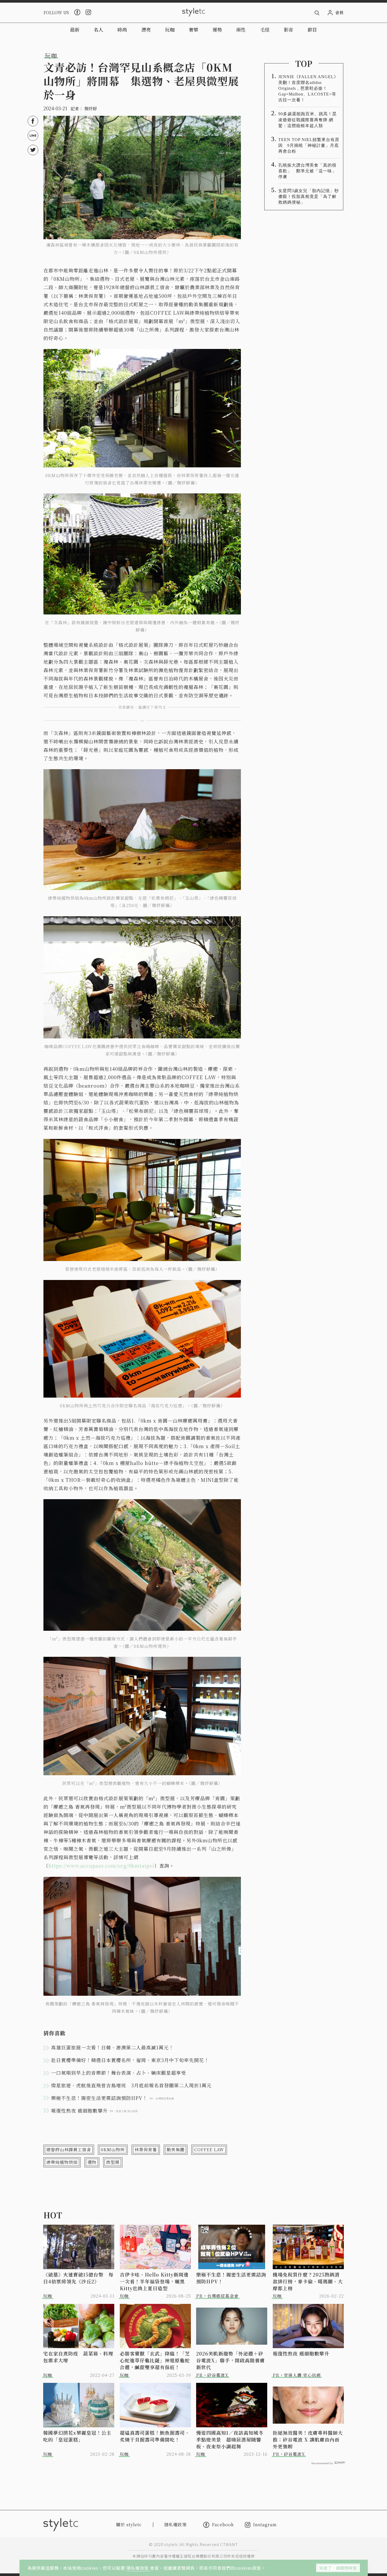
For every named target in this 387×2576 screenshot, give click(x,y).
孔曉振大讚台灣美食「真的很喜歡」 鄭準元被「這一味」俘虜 (307, 171)
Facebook (223, 2525)
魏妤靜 (91, 109)
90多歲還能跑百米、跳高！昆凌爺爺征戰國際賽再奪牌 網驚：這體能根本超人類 (307, 120)
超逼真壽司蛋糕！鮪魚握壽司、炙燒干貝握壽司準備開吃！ (155, 2436)
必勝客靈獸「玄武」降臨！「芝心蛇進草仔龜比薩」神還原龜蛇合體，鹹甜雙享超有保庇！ (155, 2360)
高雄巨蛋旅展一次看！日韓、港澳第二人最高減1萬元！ (112, 2047)
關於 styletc (129, 2525)
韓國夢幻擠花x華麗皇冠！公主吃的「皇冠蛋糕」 (77, 2436)
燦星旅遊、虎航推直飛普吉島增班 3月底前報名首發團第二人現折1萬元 (131, 2085)
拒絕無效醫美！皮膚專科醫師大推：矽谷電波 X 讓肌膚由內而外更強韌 (308, 2439)
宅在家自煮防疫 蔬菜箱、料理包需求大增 (78, 2357)
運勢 (217, 29)
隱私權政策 (138, 2568)
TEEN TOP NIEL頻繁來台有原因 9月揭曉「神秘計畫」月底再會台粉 (309, 145)
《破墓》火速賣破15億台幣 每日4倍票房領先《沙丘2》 (78, 2278)
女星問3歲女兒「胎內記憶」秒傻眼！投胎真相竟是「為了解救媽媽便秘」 (309, 196)
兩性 (241, 29)
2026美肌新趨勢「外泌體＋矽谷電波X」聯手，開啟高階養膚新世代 (230, 2360)
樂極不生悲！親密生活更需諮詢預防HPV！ (231, 2278)
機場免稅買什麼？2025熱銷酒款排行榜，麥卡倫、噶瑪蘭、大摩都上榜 (308, 2281)
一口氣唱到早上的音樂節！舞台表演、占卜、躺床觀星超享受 (119, 2073)
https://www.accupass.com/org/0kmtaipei (101, 1865)
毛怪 (265, 29)
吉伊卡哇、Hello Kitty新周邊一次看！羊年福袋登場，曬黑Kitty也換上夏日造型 (154, 2281)
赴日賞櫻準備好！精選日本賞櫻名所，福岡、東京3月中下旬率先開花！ (130, 2060)
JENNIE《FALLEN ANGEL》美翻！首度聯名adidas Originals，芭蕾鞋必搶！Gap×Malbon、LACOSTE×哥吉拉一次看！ (308, 88)
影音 (289, 29)
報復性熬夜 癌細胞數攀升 (301, 2353)
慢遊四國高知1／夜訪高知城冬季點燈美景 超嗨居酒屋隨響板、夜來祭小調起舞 (230, 2439)
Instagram (265, 2525)
